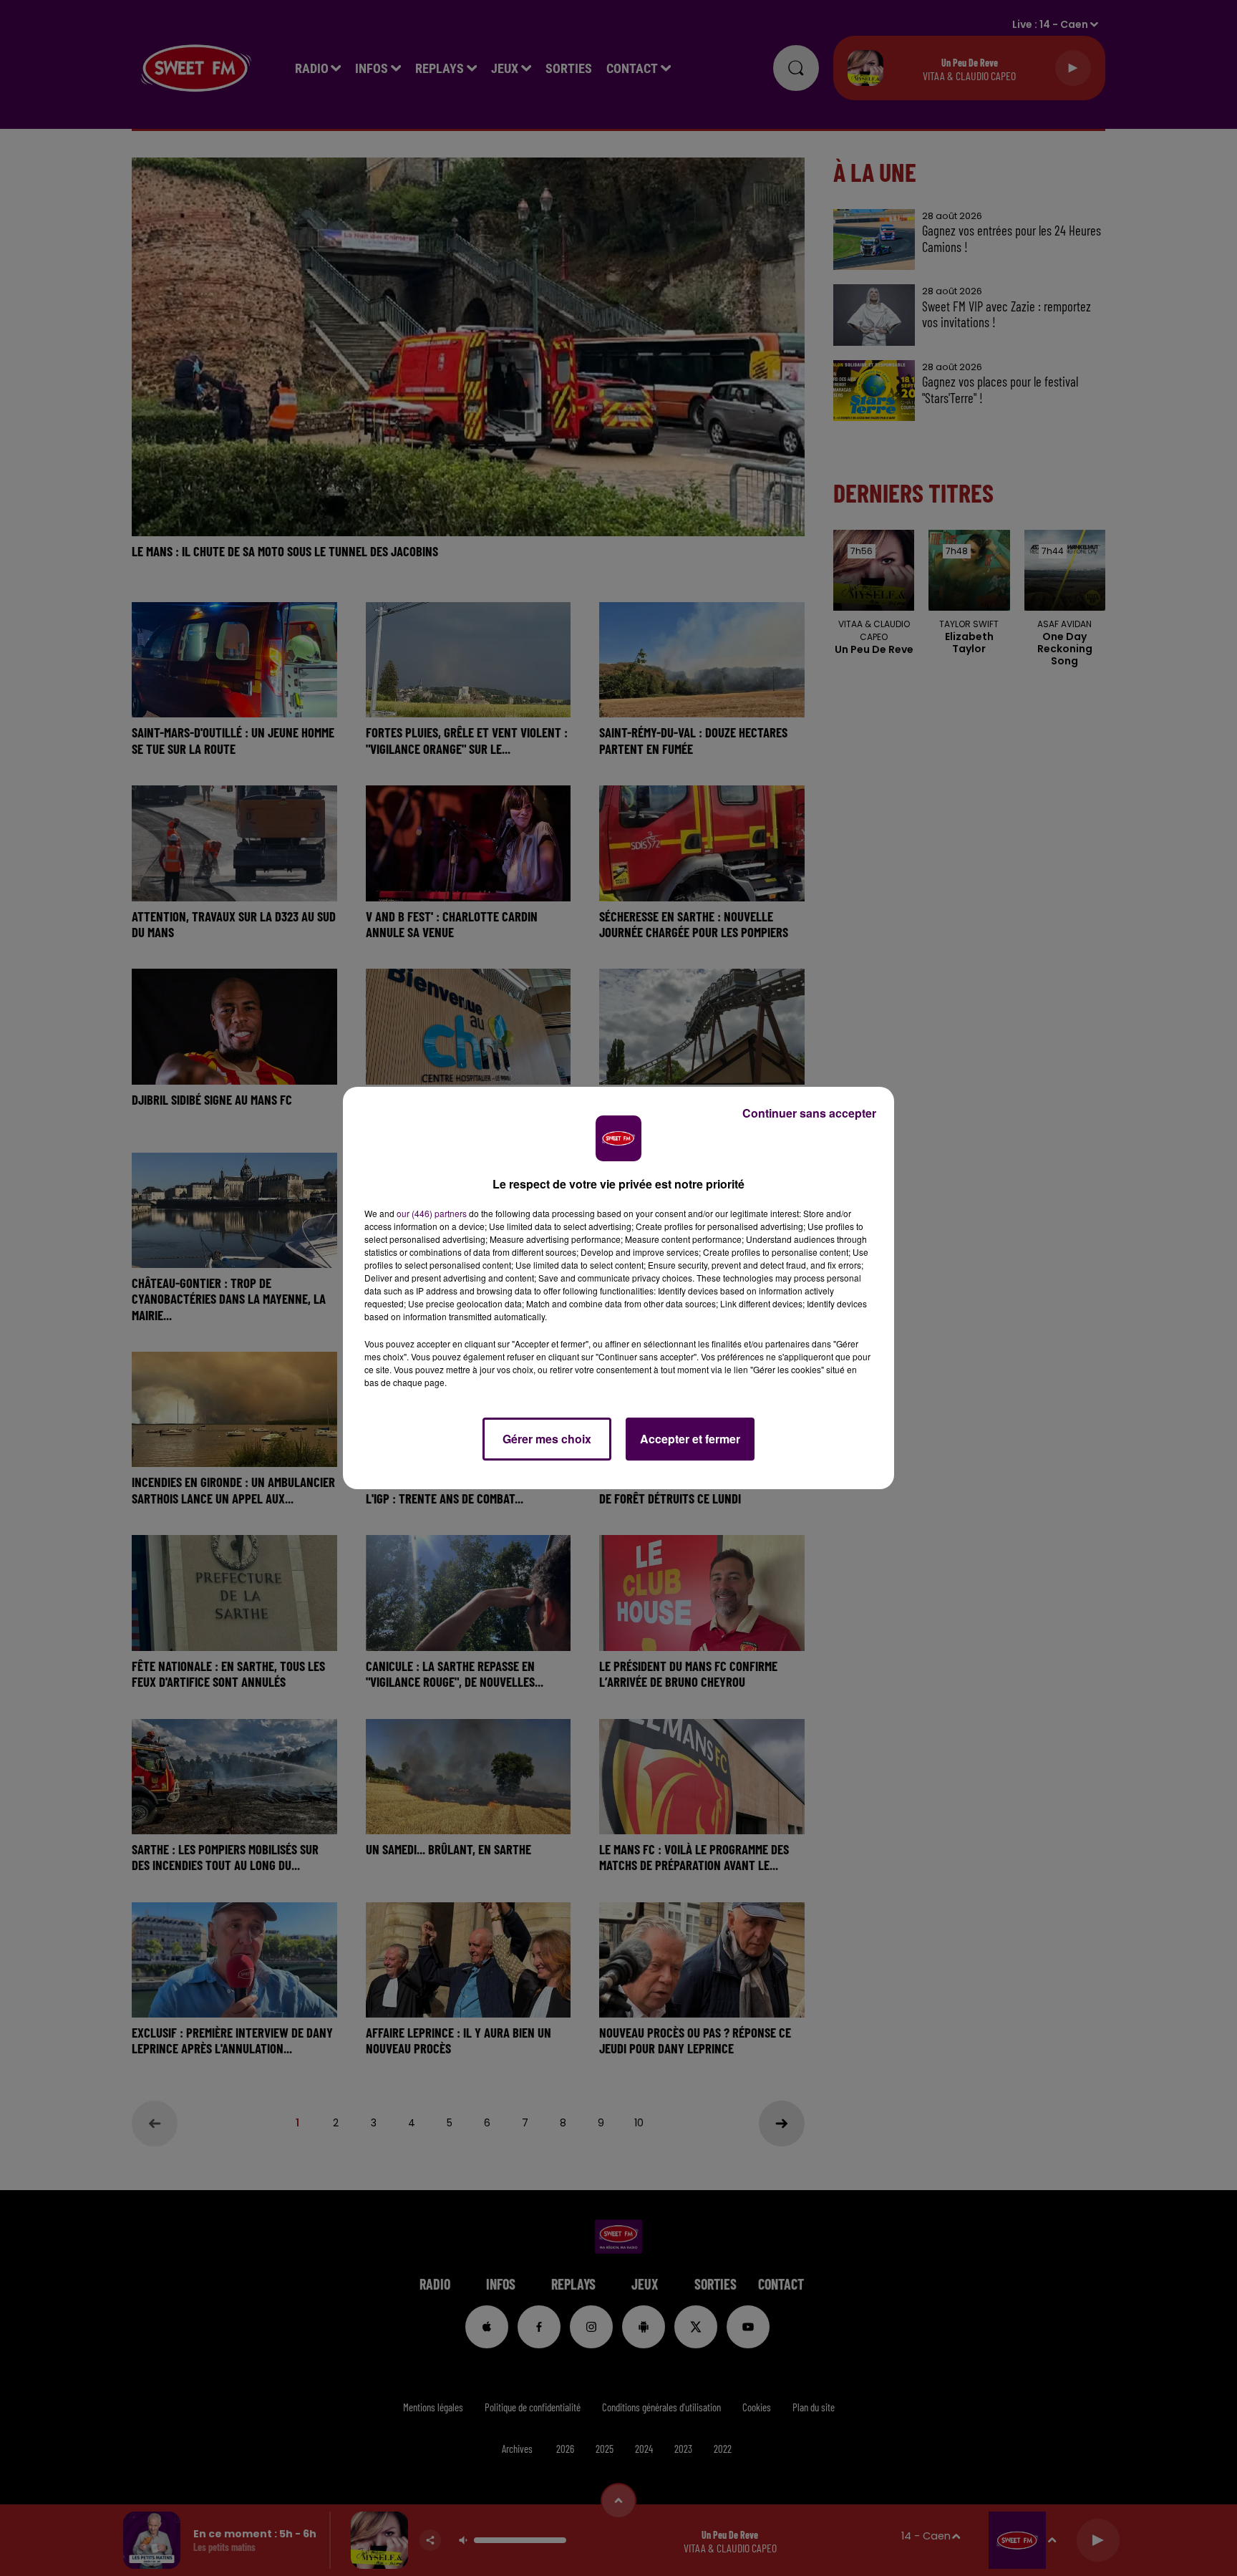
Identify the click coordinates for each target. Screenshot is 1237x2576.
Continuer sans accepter (809, 1113)
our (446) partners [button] (432, 1213)
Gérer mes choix (547, 1439)
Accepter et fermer (690, 1439)
